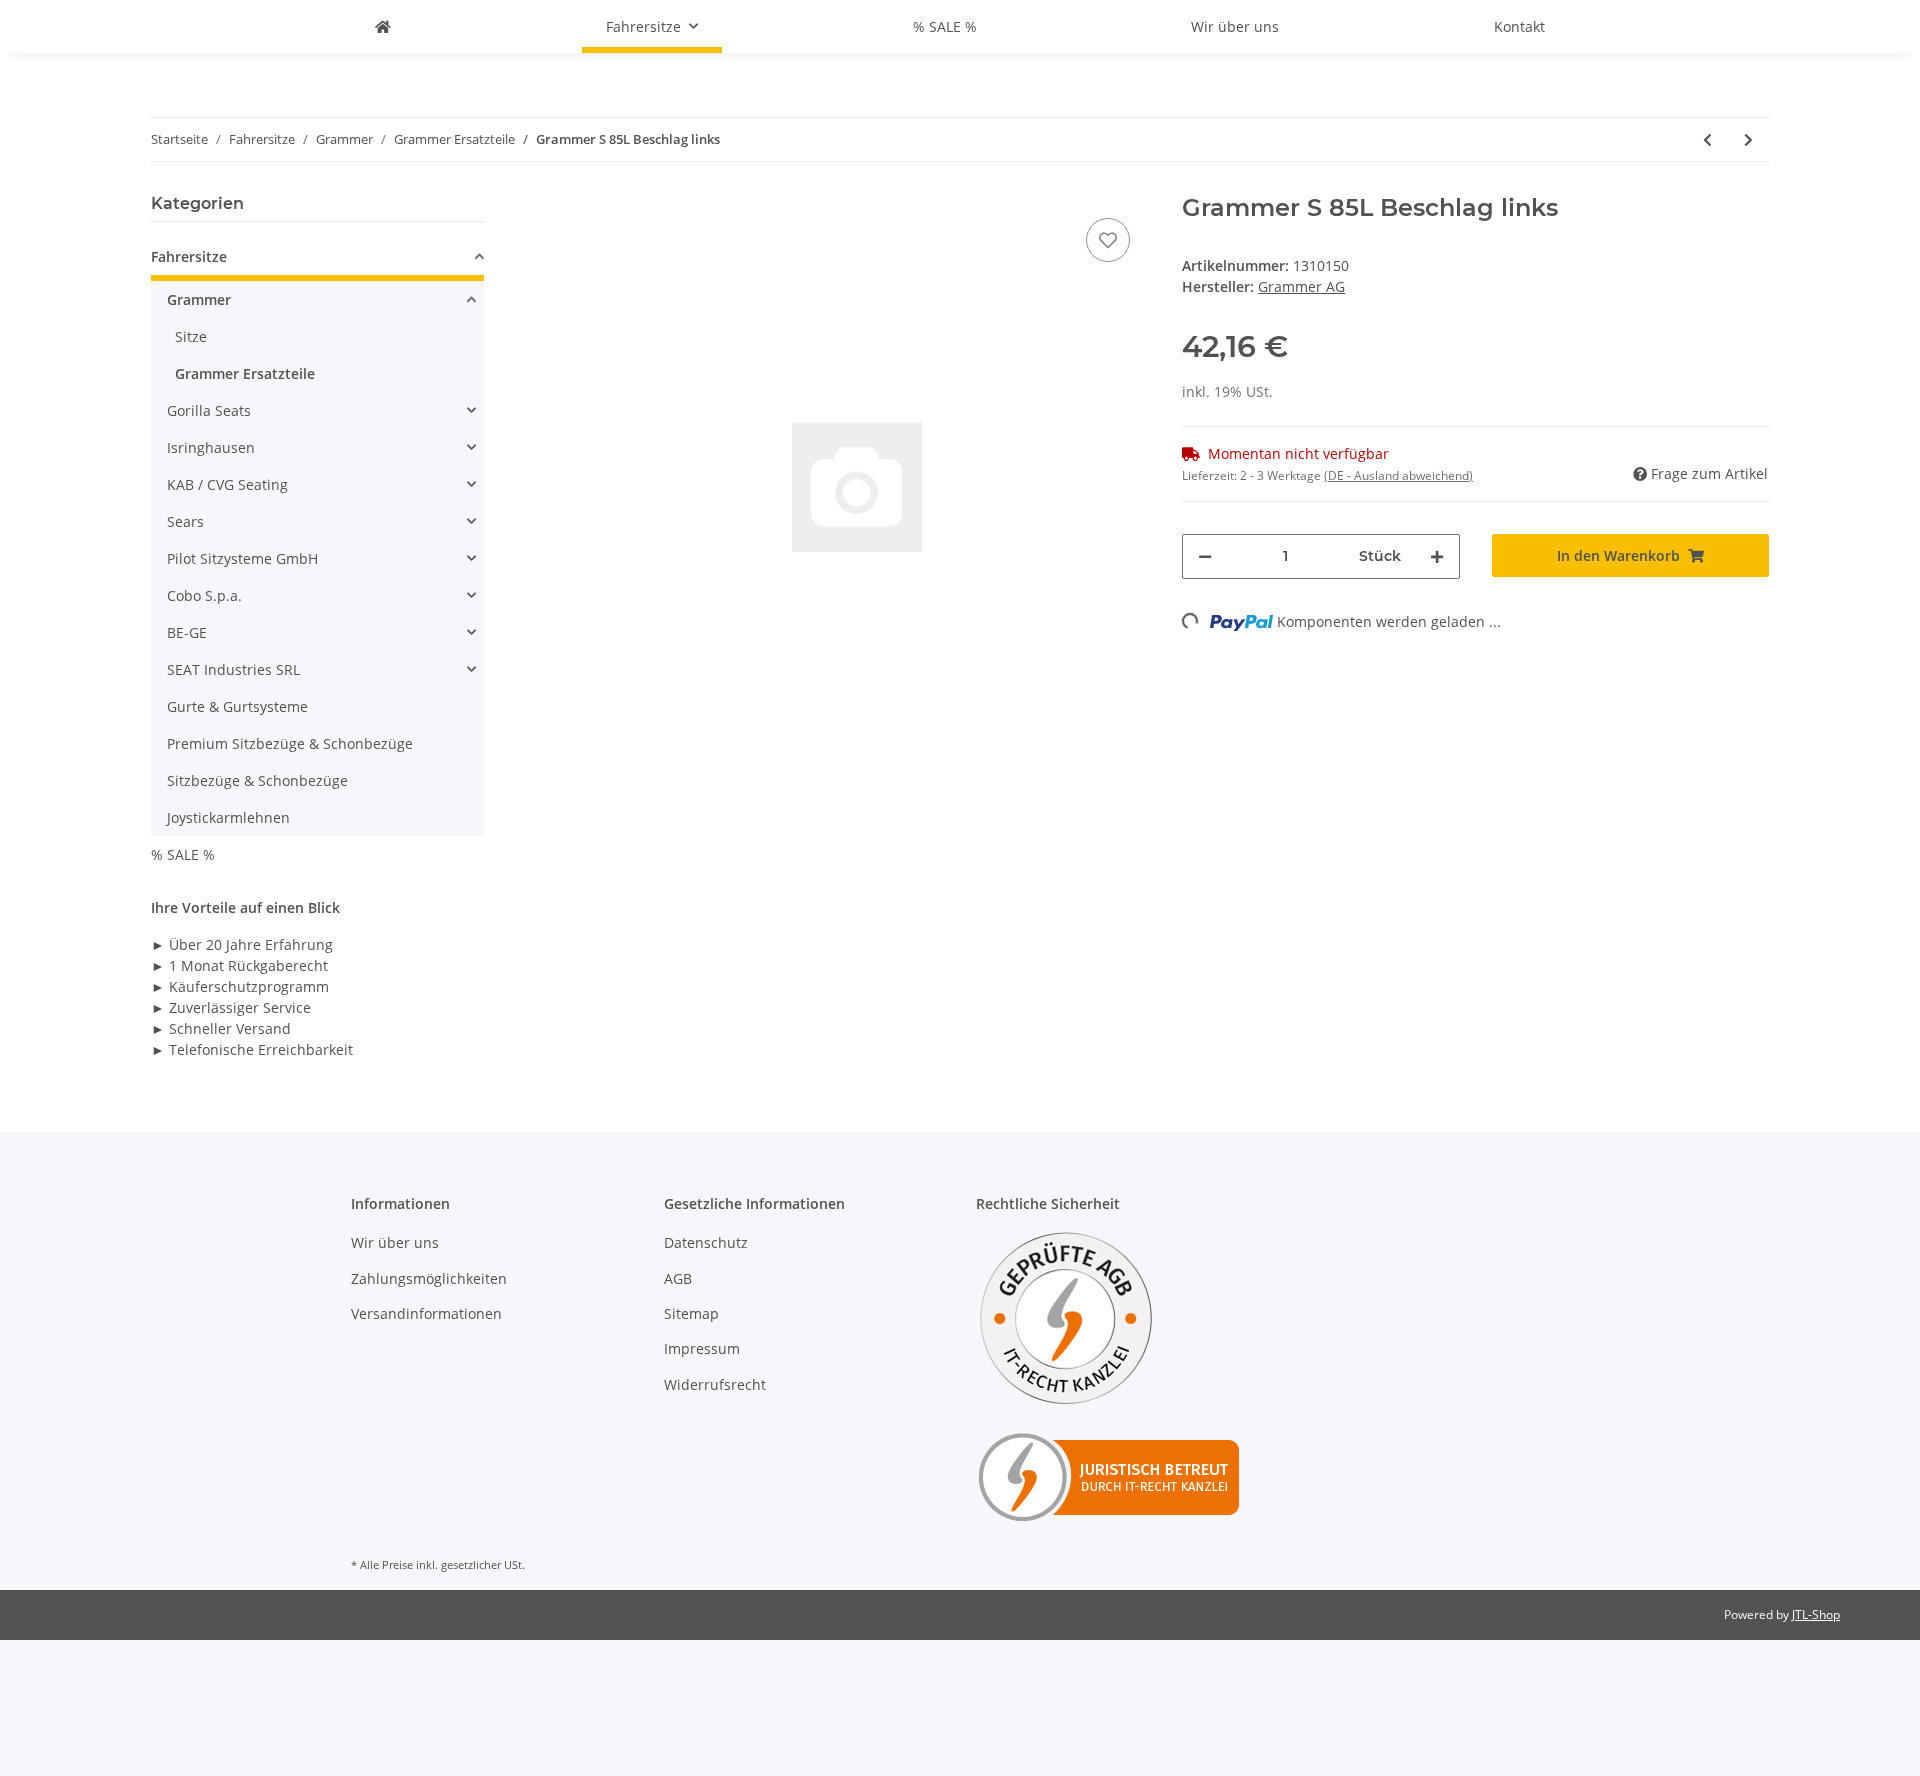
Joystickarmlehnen (228, 817)
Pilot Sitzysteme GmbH (242, 558)
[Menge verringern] (1205, 556)
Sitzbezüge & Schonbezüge (257, 780)
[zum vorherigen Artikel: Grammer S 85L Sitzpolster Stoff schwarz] (1707, 139)
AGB (678, 1278)
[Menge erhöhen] (1437, 556)
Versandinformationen (426, 1313)
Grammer (199, 299)
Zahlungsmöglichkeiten (429, 1278)
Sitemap (691, 1313)
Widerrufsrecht (715, 1384)
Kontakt (1519, 26)
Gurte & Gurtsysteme (237, 706)
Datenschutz (706, 1242)
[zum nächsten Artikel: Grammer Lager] (1748, 139)
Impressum (702, 1348)
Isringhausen (211, 447)
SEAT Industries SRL (233, 669)
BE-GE (187, 632)
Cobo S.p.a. (204, 595)
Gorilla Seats (209, 410)
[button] (317, 259)
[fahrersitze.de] (383, 26)
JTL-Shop (1816, 1614)
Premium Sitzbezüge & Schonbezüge (290, 743)
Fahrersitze (189, 256)
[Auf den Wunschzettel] (1108, 240)
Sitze (191, 336)
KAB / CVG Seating (227, 484)
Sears (185, 521)
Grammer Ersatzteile (245, 373)
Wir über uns (1235, 26)
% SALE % (183, 854)
